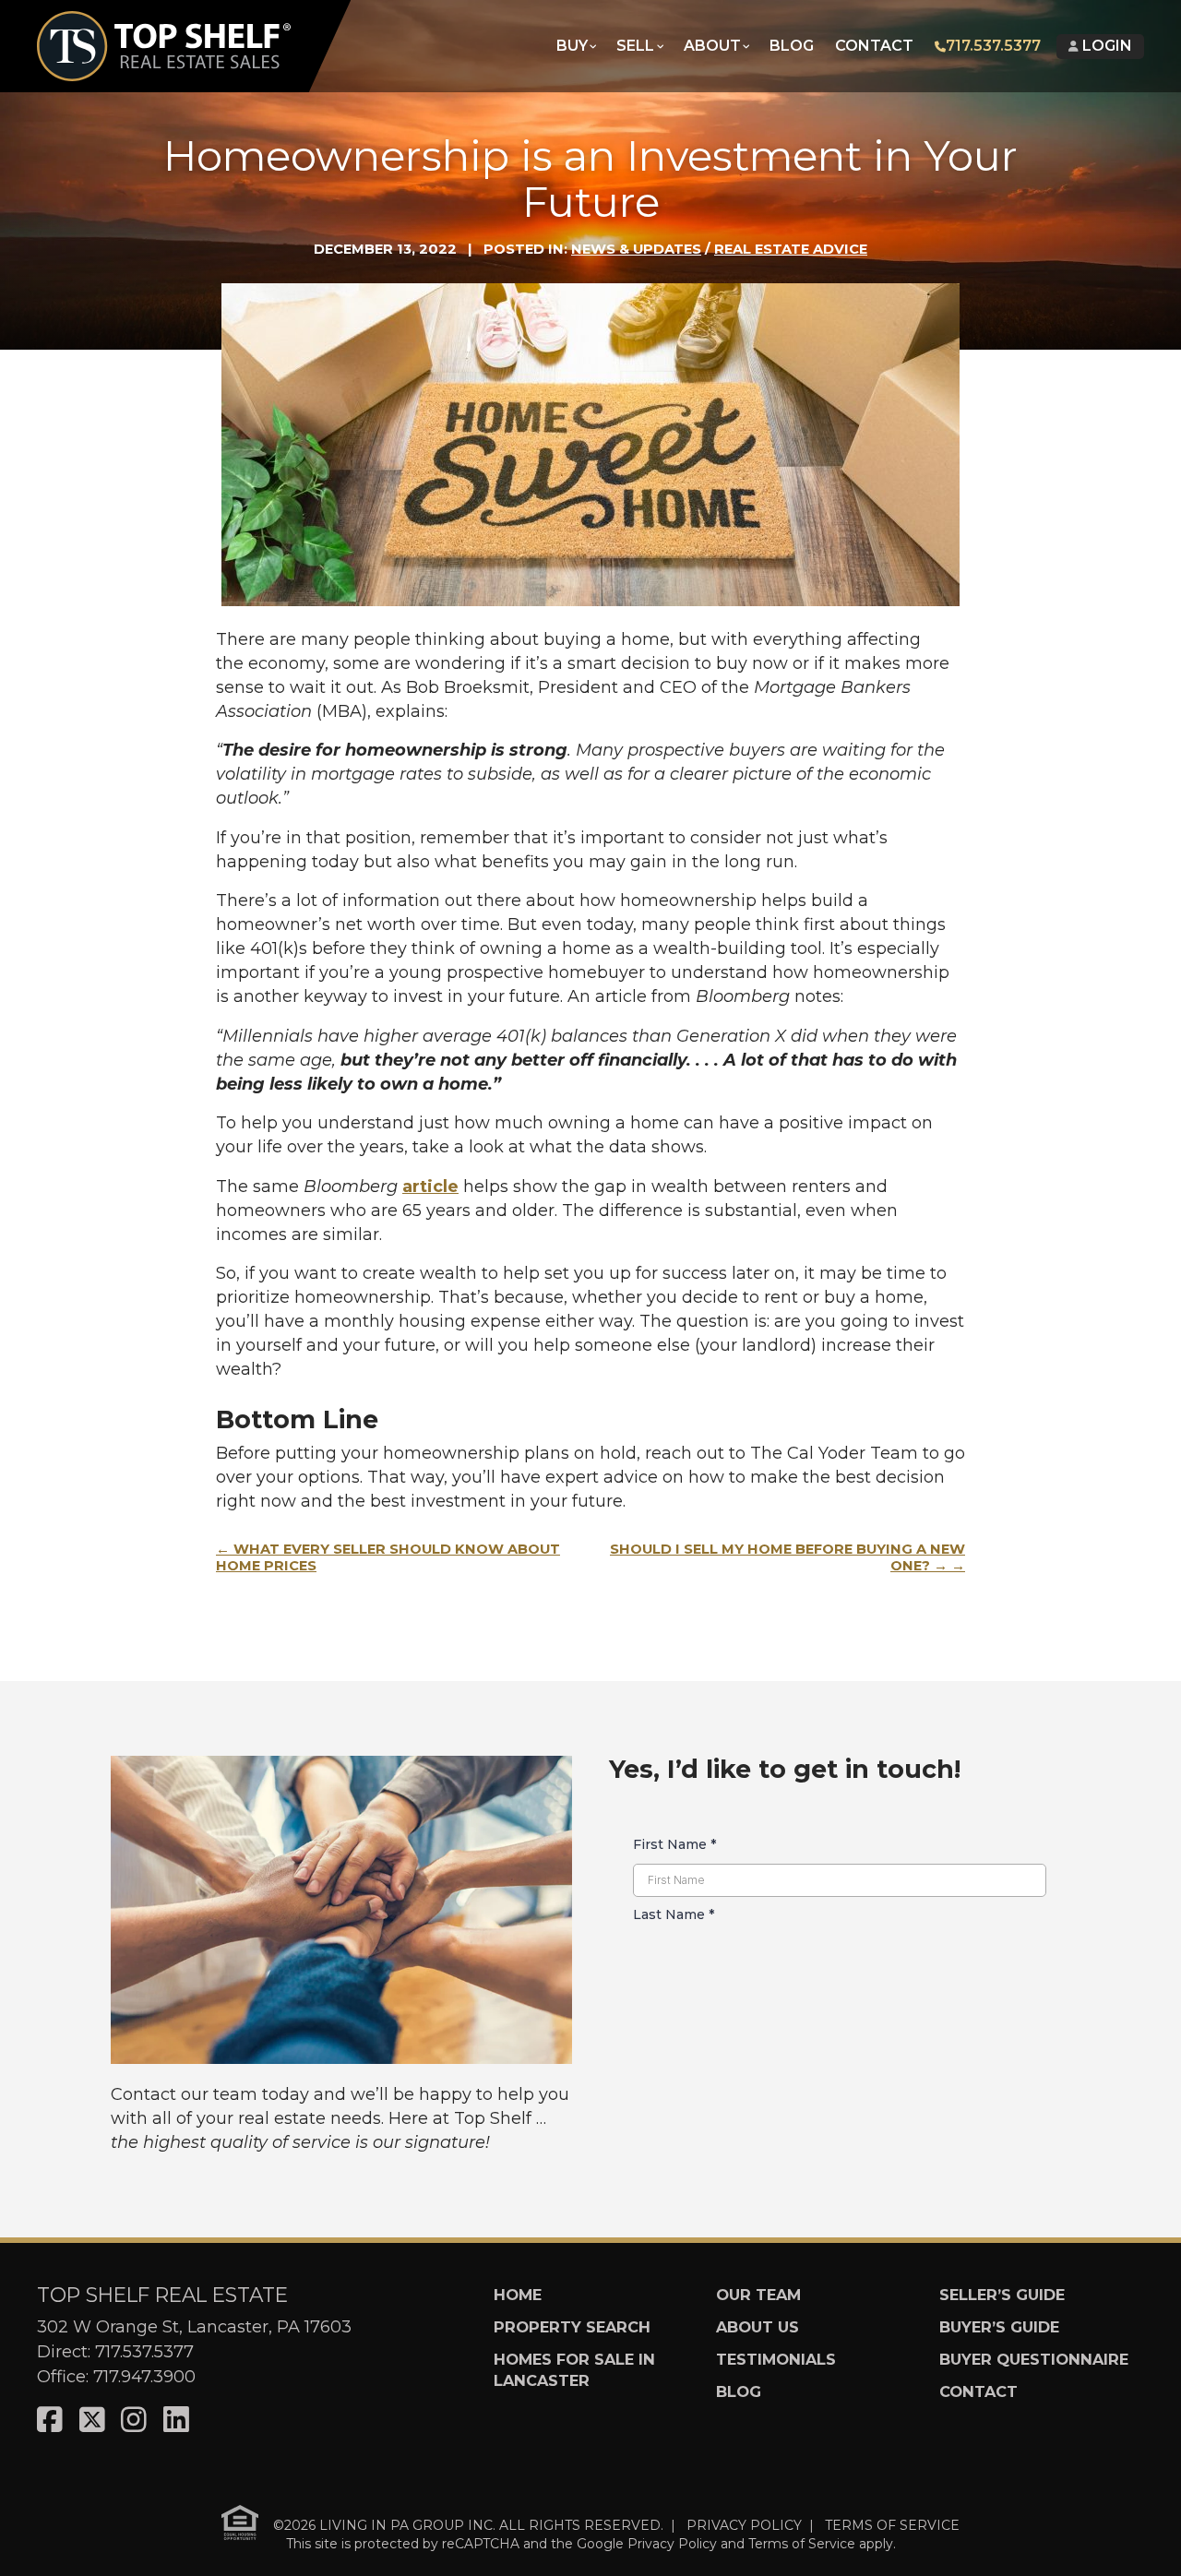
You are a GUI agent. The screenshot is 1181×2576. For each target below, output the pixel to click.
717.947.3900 (144, 2377)
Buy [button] (572, 46)
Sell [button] (635, 46)
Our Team (758, 2295)
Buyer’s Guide (999, 2327)
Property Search (572, 2327)
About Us (758, 2327)
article (430, 1187)
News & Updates (636, 249)
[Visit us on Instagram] (134, 2421)
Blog (792, 46)
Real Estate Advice (791, 249)
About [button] (712, 46)
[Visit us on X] (92, 2421)
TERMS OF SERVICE (892, 2524)
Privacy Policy (672, 2544)
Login (1105, 46)
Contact (874, 46)
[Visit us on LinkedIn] (176, 2421)
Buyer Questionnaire (1034, 2359)
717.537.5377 (993, 46)
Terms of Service (802, 2544)
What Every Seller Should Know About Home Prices (388, 1557)
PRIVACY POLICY (744, 2524)
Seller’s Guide (1002, 2295)
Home (518, 2295)
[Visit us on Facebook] (50, 2421)
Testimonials (776, 2359)
